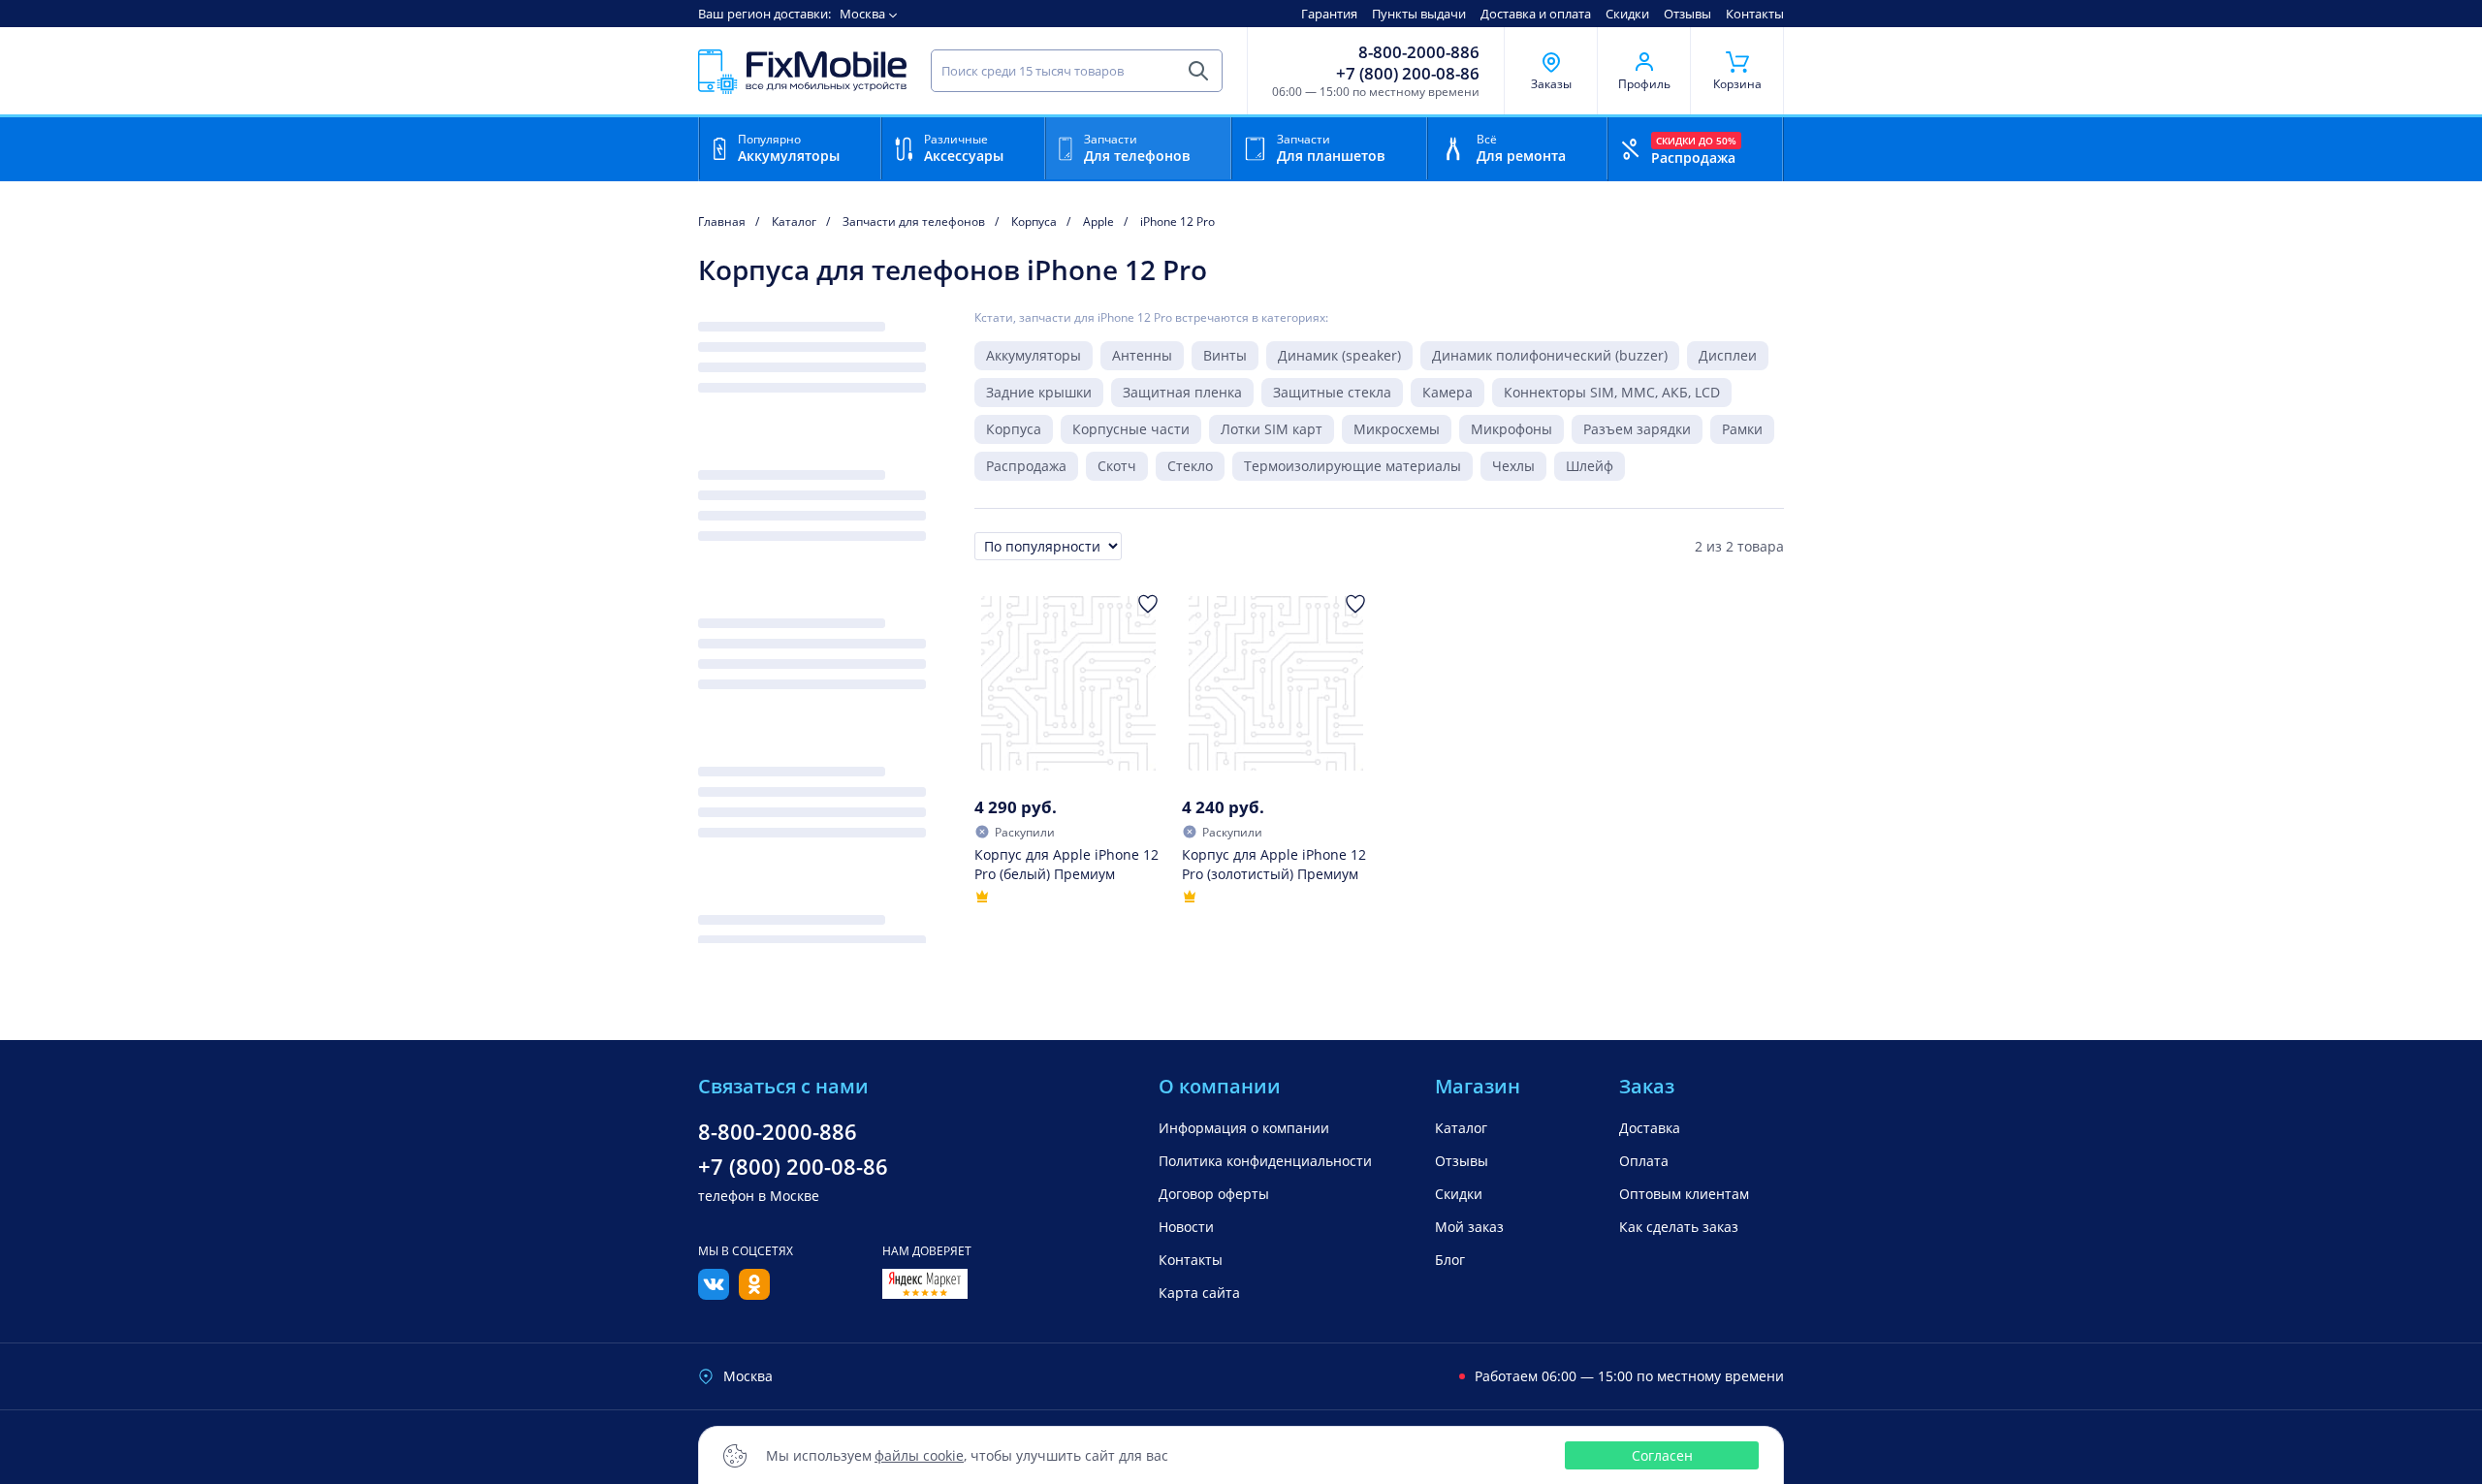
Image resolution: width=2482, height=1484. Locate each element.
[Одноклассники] (754, 1294)
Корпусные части (1131, 429)
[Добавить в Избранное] (1148, 604)
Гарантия (1329, 14)
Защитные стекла (1332, 392)
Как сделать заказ (1679, 1227)
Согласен (1662, 1455)
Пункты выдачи (1419, 14)
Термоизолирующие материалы (1352, 466)
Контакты (1755, 14)
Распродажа (1026, 466)
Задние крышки (1039, 392)
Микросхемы (1397, 429)
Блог (1450, 1260)
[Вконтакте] (714, 1294)
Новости (1186, 1227)
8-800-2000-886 (1419, 52)
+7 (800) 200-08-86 (1408, 74)
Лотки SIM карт (1272, 429)
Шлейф (1590, 466)
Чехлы (1513, 466)
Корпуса (1014, 429)
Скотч (1117, 466)
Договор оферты (1214, 1194)
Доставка (1650, 1128)
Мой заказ (1469, 1227)
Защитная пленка (1182, 392)
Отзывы (1687, 14)
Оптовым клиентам (1684, 1194)
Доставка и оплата (1536, 14)
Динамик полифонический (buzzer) (1550, 355)
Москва (862, 14)
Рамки (1742, 429)
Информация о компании (1244, 1128)
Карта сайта (1199, 1293)
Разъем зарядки (1637, 429)
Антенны (1142, 355)
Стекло (1190, 466)
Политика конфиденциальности (1265, 1161)
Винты (1225, 355)
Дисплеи (1728, 355)
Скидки (1627, 14)
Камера (1448, 392)
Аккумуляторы (1034, 355)
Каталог (1461, 1128)
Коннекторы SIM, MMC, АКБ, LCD (1612, 392)
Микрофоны (1511, 429)
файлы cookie (919, 1455)
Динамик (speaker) (1339, 355)
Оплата (1644, 1161)
